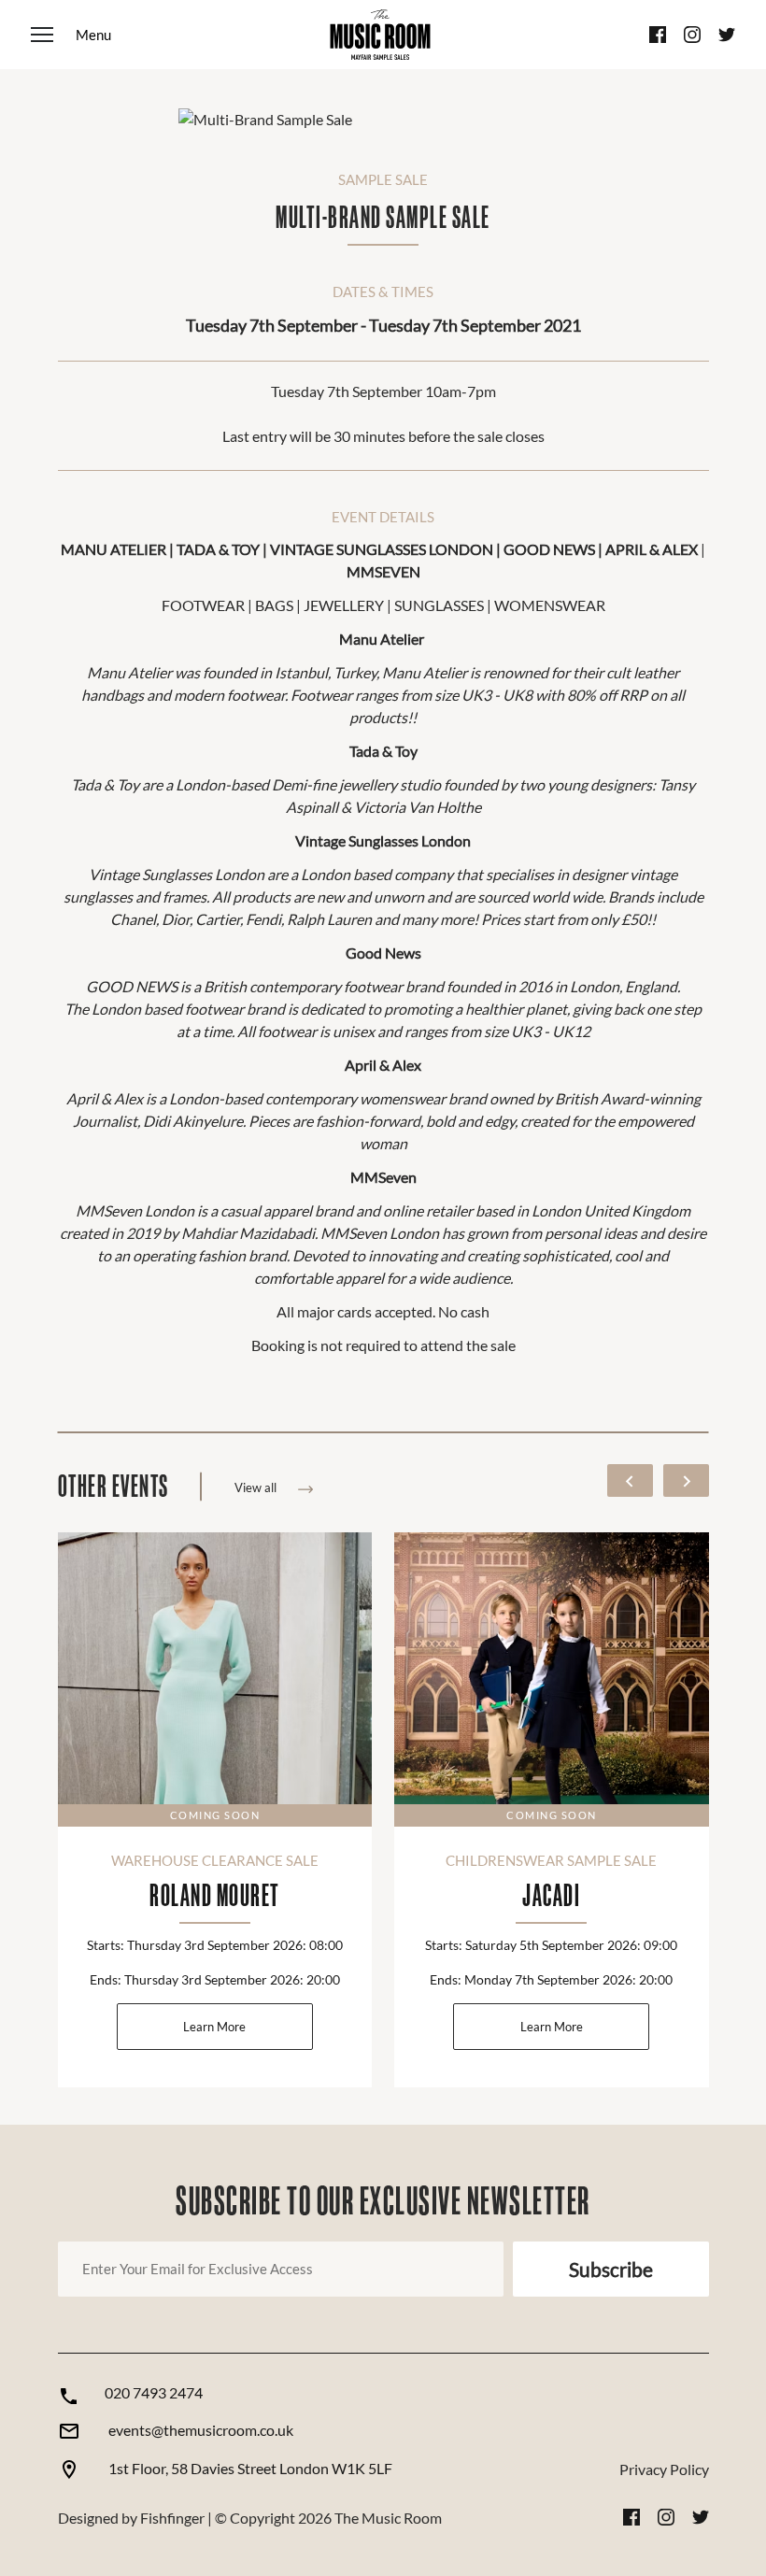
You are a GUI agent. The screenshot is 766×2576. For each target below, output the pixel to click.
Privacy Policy (664, 2469)
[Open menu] (71, 35)
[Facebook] (658, 35)
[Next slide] (686, 1480)
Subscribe (611, 2269)
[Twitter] (727, 35)
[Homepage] (380, 35)
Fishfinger (172, 2518)
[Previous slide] (630, 1480)
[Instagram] (692, 35)
